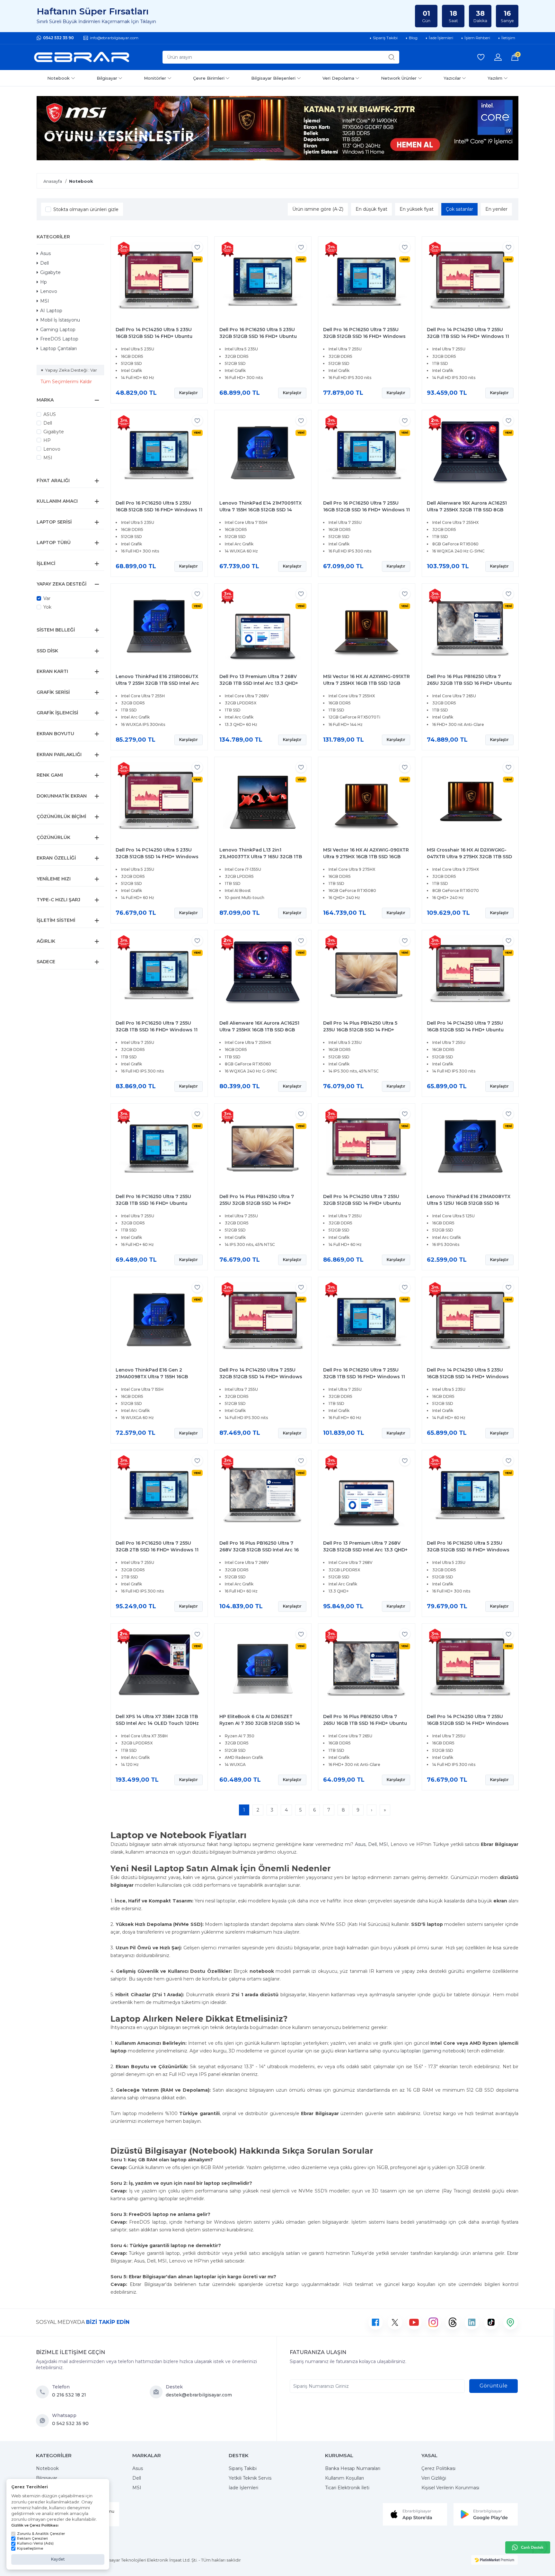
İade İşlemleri (243, 2488)
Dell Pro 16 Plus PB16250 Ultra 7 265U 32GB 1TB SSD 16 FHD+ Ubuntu (469, 680)
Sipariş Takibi (243, 2468)
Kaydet (58, 2559)
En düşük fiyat (371, 209)
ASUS (50, 414)
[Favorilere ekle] (197, 247)
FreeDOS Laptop (59, 339)
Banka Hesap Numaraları (353, 2468)
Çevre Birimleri (209, 78)
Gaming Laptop (58, 330)
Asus (45, 253)
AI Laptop (51, 311)
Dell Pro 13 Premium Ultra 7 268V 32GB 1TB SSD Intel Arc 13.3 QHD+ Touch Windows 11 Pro (259, 683)
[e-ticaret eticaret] (494, 2560)
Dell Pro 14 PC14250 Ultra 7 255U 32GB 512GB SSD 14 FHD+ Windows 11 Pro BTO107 (261, 1377)
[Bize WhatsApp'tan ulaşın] (44, 2421)
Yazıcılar (452, 78)
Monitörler (155, 78)
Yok (47, 607)
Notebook (58, 78)
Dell (44, 263)
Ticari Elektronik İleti (347, 2488)
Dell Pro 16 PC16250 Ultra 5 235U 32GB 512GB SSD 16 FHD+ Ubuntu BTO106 (258, 336)
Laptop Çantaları (58, 348)
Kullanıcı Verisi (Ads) (35, 2543)
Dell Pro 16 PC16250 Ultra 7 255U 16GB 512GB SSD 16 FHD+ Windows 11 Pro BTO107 (366, 510)
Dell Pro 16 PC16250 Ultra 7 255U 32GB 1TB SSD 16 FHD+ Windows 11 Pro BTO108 (364, 1377)
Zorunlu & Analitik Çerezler (41, 2534)
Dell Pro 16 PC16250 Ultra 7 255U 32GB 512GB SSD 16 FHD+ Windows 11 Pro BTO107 (364, 336)
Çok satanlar (459, 209)
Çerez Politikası (438, 2468)
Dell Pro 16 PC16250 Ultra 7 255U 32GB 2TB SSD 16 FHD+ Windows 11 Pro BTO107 (157, 1550)
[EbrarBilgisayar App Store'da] (415, 2514)
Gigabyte (50, 272)
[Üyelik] (498, 57)
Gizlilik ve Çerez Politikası (35, 2525)
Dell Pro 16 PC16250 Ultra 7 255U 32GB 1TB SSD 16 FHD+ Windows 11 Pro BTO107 (157, 1030)
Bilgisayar (107, 78)
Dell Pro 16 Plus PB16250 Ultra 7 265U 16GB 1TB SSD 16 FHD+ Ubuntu (365, 1720)
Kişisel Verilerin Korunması (450, 2488)
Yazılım (495, 78)
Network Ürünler (399, 78)
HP (47, 440)
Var (47, 598)
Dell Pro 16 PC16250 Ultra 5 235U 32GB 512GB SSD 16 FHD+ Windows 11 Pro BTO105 (468, 1550)
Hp (44, 282)
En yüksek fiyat (417, 209)
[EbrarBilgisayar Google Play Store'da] (486, 2514)
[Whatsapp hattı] (528, 2547)
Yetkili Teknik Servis (250, 2478)
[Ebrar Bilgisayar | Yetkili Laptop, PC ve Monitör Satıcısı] (82, 57)
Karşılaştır (189, 393)
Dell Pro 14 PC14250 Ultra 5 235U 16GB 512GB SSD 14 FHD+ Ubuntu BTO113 (154, 336)
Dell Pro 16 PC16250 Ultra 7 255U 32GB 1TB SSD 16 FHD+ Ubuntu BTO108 (153, 1203)
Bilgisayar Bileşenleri (273, 78)
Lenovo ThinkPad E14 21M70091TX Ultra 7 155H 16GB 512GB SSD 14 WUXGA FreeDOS (260, 510)
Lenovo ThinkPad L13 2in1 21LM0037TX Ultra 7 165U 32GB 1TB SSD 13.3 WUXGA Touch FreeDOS (261, 857)
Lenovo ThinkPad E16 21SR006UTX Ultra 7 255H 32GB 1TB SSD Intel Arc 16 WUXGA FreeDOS (157, 683)
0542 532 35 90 (58, 38)
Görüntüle (493, 2386)
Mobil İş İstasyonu (60, 320)
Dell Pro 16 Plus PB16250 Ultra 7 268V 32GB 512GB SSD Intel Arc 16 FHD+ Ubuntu (259, 1550)
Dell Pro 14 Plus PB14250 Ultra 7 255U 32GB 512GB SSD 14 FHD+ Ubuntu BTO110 (257, 1203)
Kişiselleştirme (30, 2548)
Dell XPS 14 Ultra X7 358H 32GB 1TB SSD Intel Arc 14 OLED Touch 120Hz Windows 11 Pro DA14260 (157, 1723)
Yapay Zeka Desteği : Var (71, 370)
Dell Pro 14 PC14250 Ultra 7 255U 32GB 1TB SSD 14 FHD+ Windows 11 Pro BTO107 (468, 336)
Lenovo (49, 291)
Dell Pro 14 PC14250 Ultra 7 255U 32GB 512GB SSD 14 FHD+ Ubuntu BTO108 (362, 1203)
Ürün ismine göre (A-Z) (318, 209)
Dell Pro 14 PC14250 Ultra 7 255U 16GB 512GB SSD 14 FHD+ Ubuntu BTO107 (465, 1030)
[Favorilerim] (481, 57)
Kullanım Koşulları (344, 2478)
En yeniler (496, 209)
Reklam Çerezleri (32, 2538)
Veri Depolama (338, 78)
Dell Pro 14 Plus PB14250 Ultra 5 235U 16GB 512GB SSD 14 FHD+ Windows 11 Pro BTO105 (360, 1030)
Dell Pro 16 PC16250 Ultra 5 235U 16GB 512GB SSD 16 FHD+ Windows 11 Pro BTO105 (159, 510)
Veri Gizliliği (434, 2478)
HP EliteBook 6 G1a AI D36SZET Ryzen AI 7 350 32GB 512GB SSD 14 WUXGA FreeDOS (260, 1723)
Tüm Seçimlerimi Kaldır (66, 382)
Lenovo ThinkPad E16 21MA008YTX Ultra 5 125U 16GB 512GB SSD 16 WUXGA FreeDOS (469, 1203)
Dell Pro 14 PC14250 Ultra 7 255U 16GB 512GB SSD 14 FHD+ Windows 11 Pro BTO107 (468, 1723)
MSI (45, 301)
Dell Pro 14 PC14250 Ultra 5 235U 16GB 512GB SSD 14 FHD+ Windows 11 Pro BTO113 (468, 1377)
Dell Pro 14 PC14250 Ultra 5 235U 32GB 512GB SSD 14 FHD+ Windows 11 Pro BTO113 (157, 857)
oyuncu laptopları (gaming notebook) (424, 2051)
